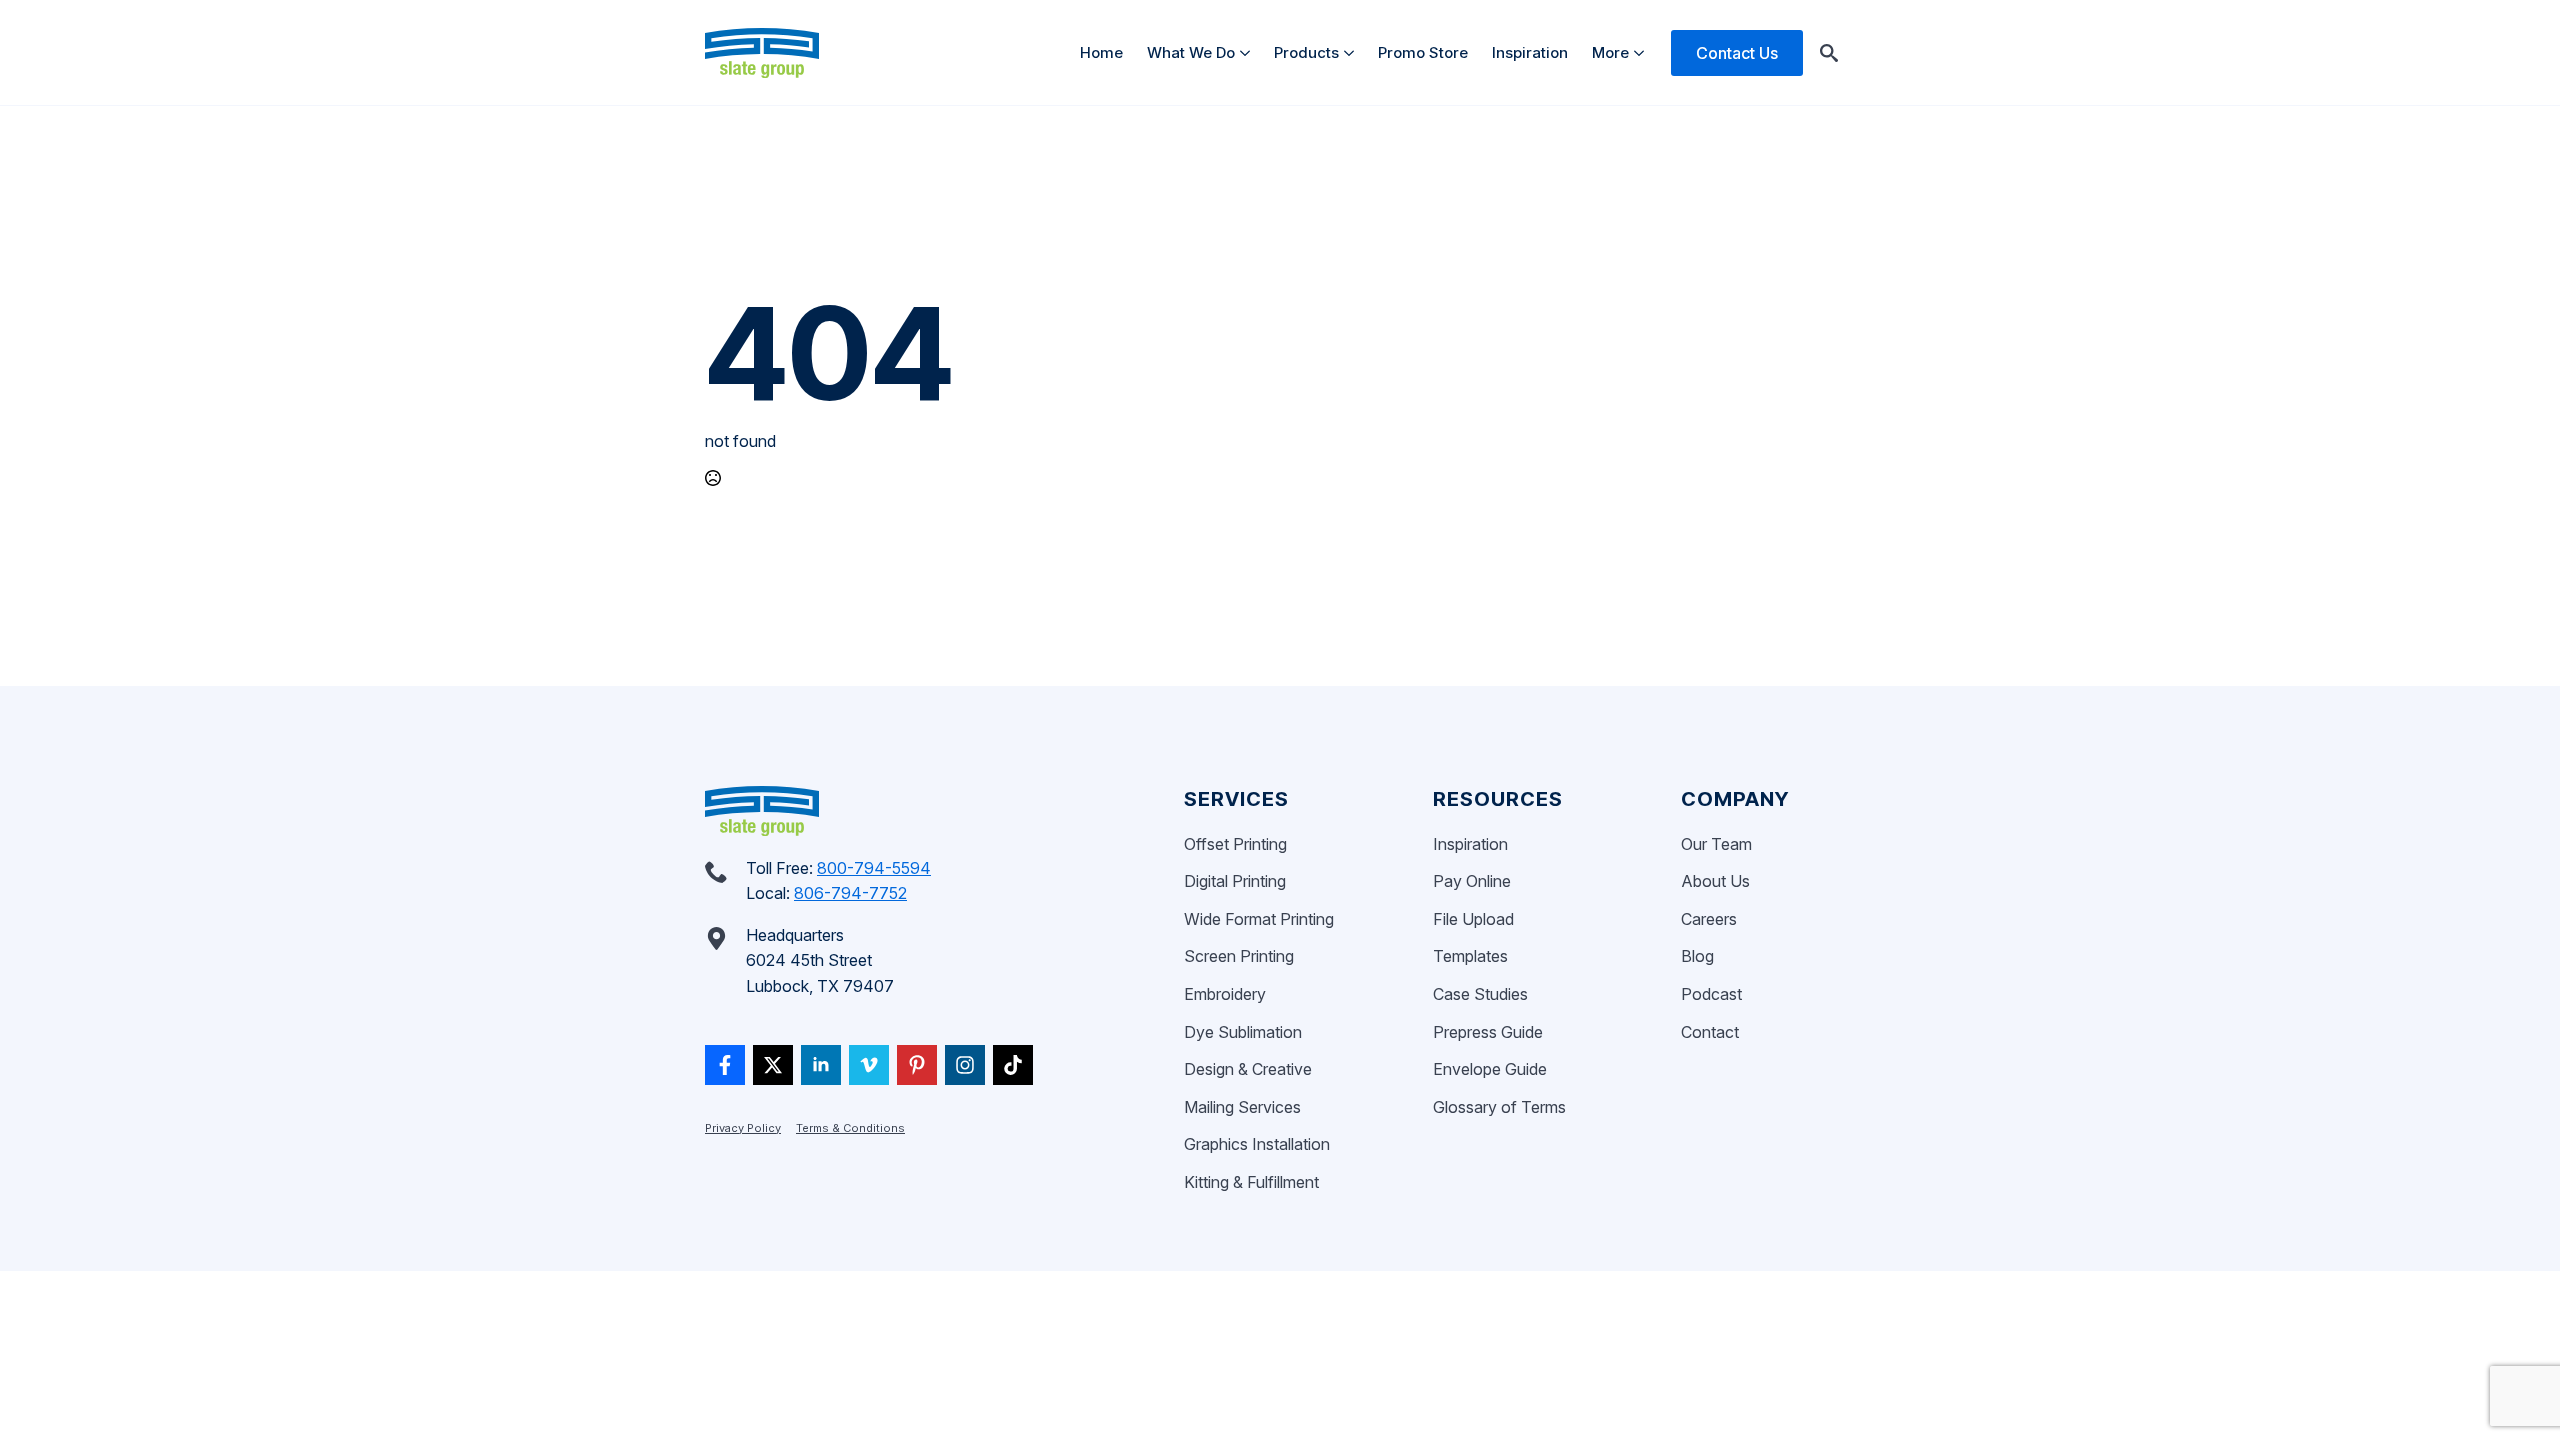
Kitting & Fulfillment (1251, 1182)
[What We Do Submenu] (1248, 52)
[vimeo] (869, 1065)
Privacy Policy (743, 1128)
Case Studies (1480, 994)
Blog (1697, 956)
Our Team (1716, 844)
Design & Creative (1248, 1069)
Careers (1709, 919)
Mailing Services (1242, 1107)
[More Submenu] (1642, 52)
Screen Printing (1239, 956)
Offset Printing (1235, 844)
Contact (1710, 1032)
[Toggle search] (1829, 53)
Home (1101, 52)
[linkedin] (821, 1065)
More (1610, 52)
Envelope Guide (1490, 1069)
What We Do (1191, 52)
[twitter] (773, 1065)
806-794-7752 (850, 893)
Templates (1470, 956)
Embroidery (1225, 994)
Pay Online (1472, 881)
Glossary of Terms (1499, 1107)
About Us (1715, 881)
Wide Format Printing (1259, 919)
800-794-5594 (874, 868)
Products (1306, 52)
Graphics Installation (1257, 1144)
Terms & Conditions (850, 1128)
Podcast (1711, 994)
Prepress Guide (1488, 1032)
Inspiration (1530, 52)
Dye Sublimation (1243, 1032)
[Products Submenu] (1352, 52)
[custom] (725, 1065)
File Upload (1473, 919)
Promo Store (1423, 52)
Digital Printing (1235, 881)
